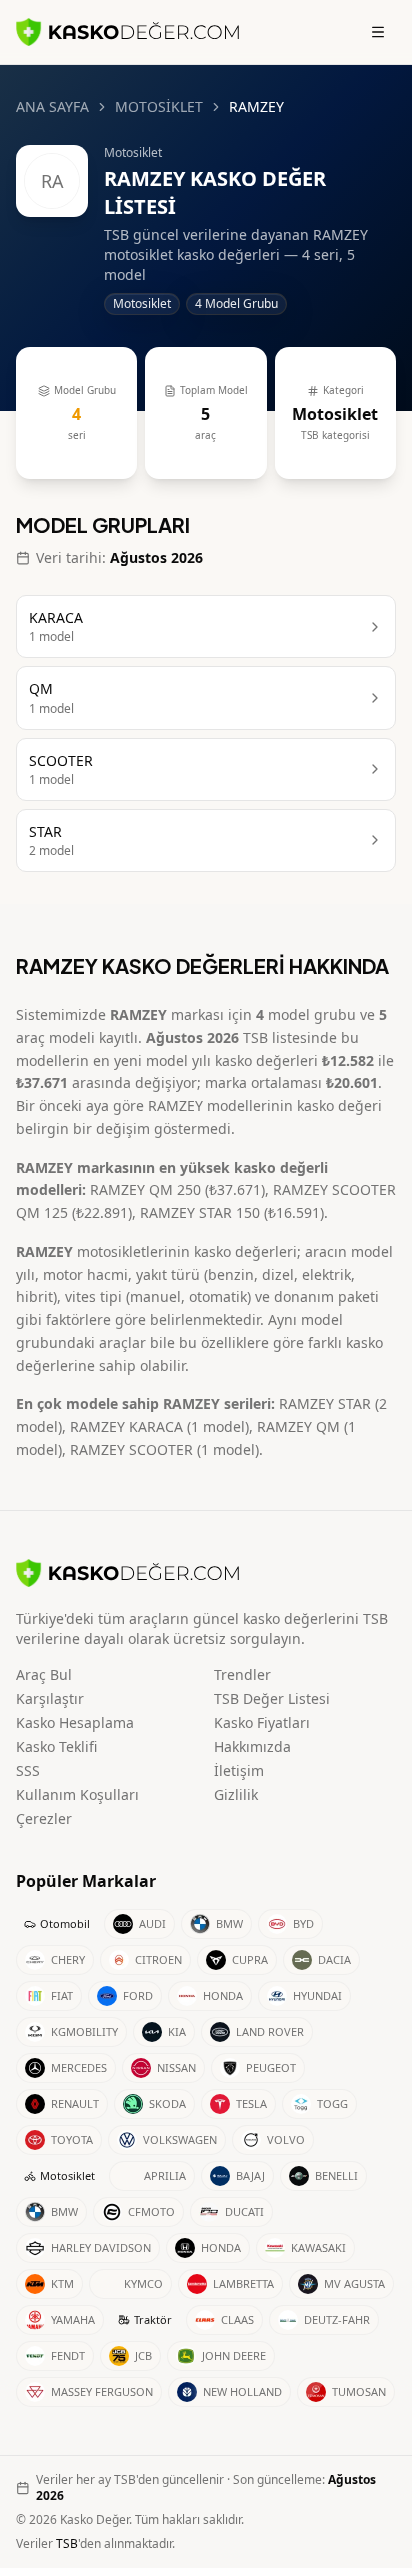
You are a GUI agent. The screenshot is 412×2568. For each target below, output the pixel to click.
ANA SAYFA (52, 106)
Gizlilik (236, 1794)
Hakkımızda (252, 1746)
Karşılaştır (50, 1698)
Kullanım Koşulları (77, 1794)
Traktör (153, 2319)
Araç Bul (44, 1674)
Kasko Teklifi (56, 1746)
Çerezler (44, 1818)
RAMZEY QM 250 (145, 1189)
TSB (67, 2543)
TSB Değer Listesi (272, 1698)
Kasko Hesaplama (75, 1722)
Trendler (242, 1674)
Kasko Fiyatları (262, 1722)
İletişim (239, 1770)
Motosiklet (67, 2175)
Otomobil (65, 1923)
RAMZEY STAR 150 (200, 1212)
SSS (28, 1770)
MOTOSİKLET (159, 106)
